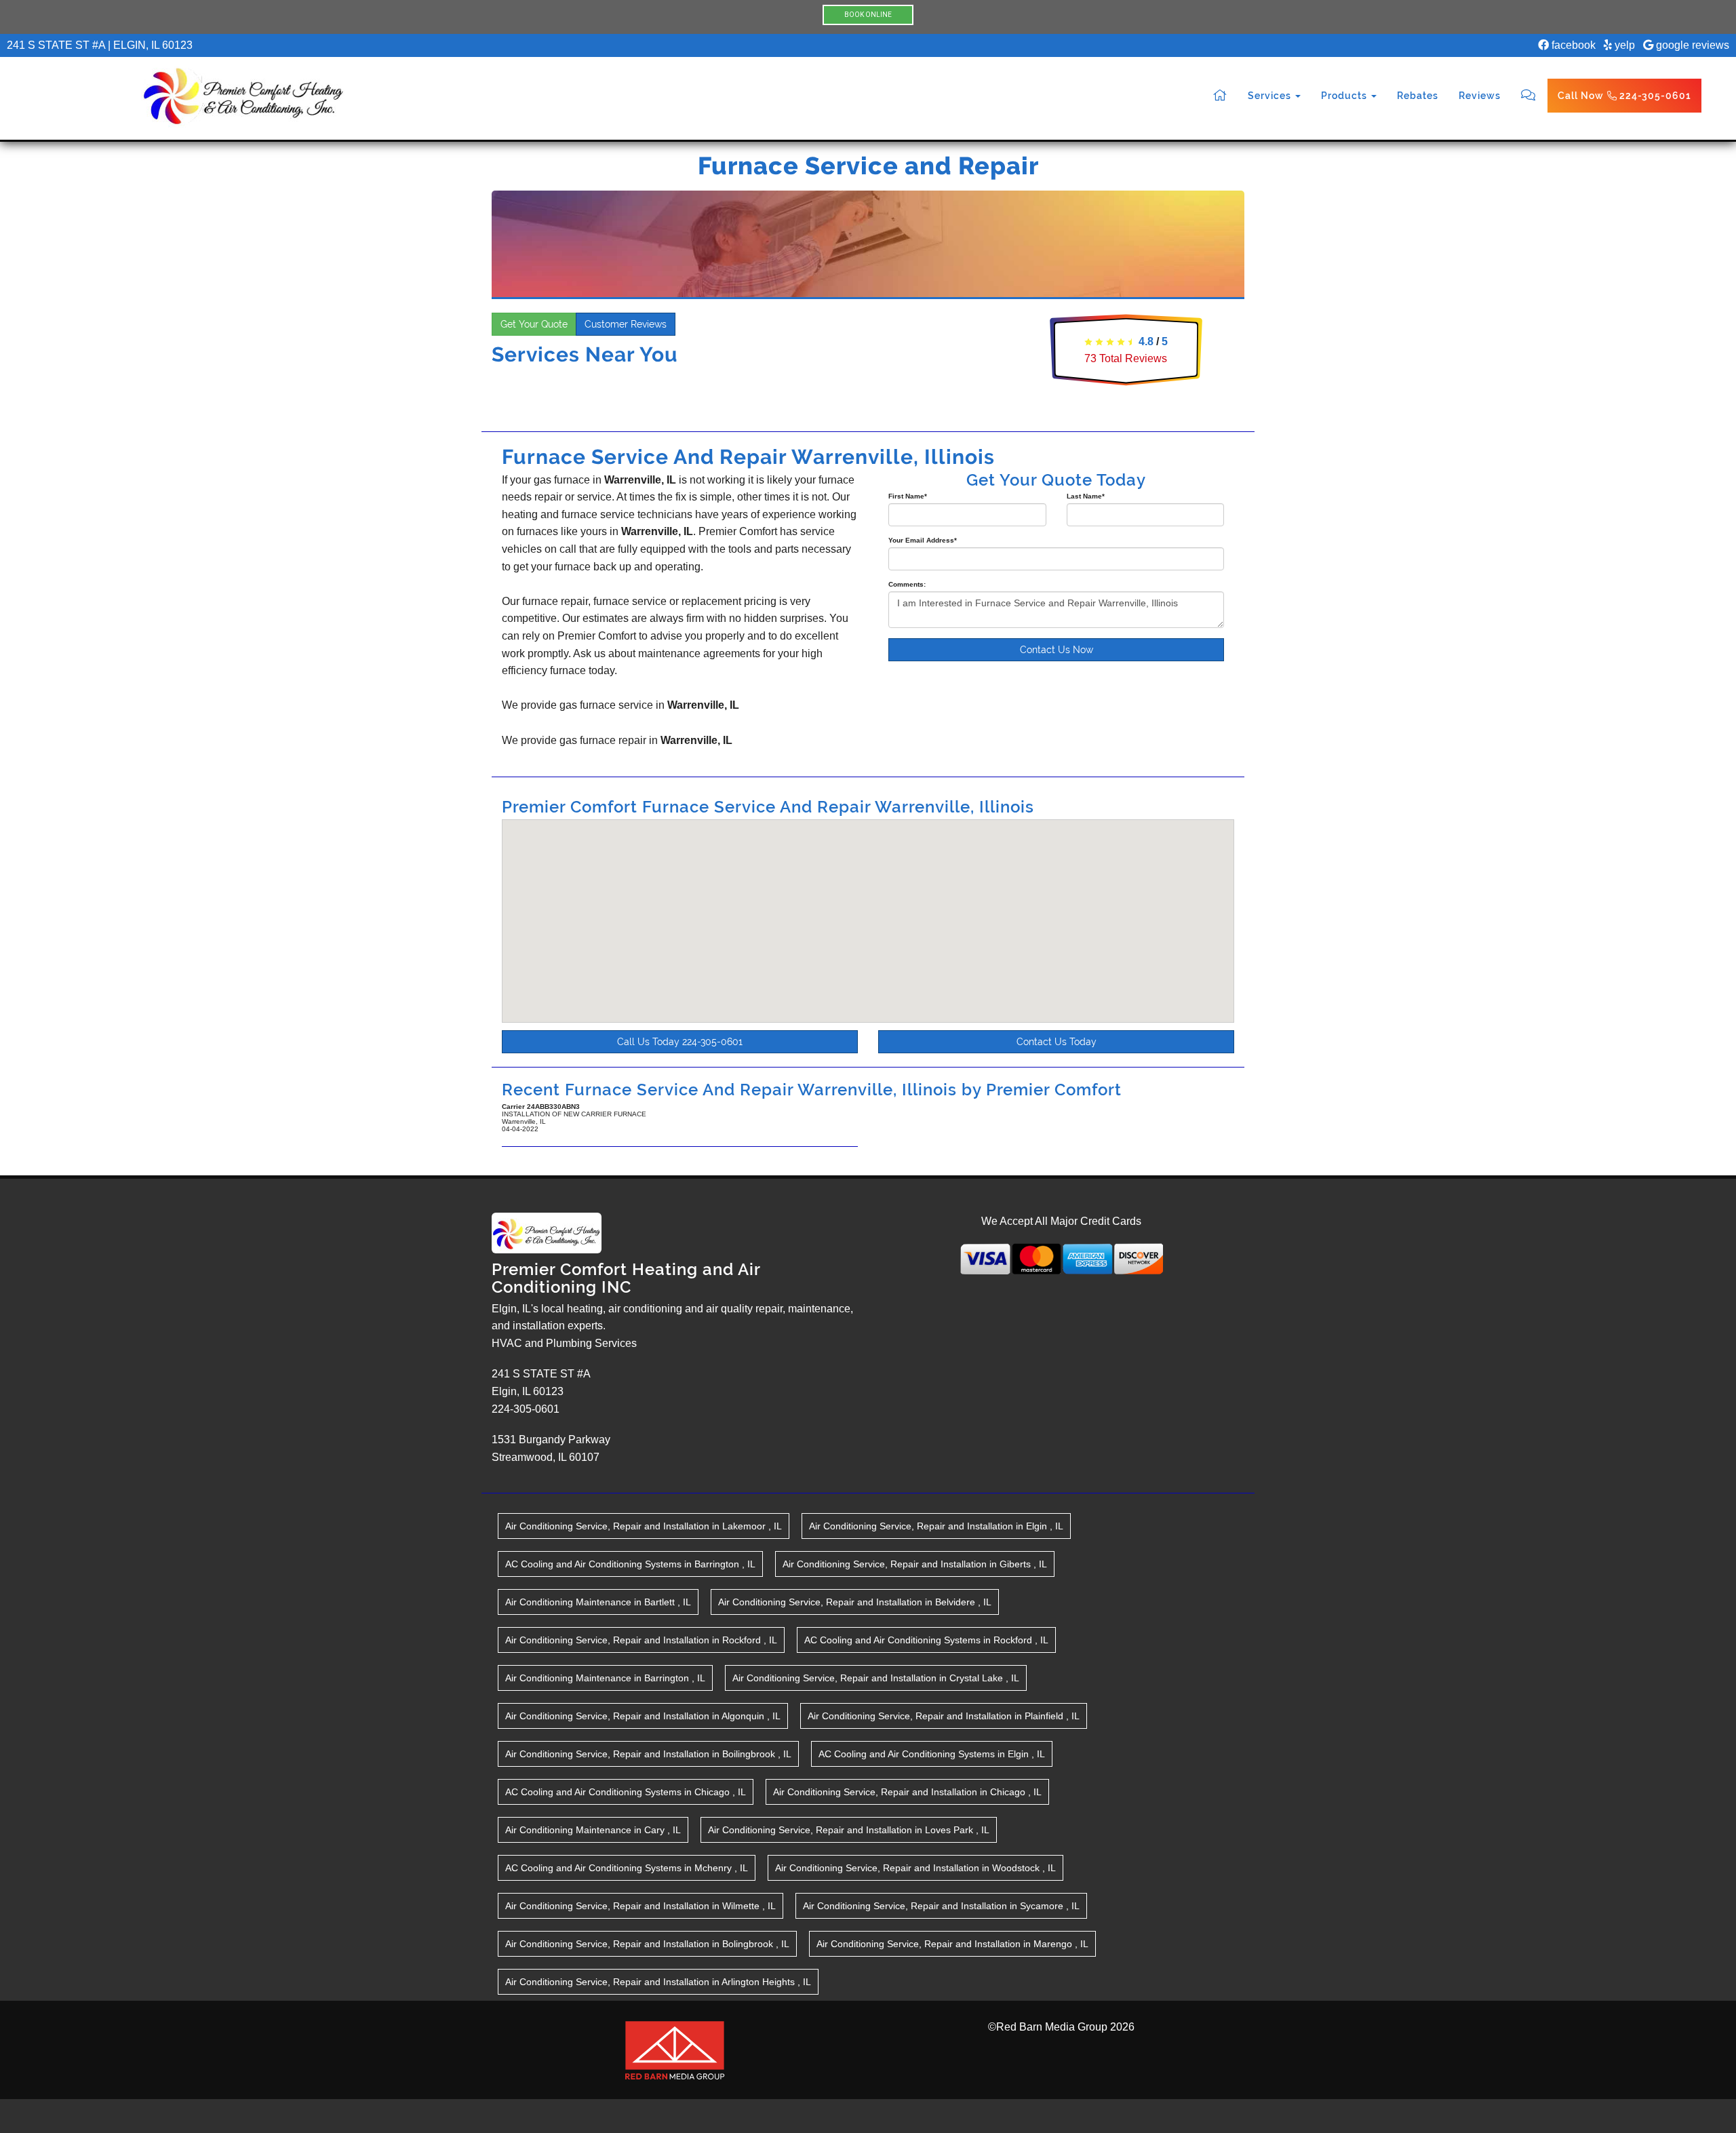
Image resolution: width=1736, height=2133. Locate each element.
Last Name (1086, 496)
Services (1271, 96)
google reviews (1691, 45)
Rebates (1418, 96)
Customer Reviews (626, 324)
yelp (1623, 45)
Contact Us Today (1057, 1042)
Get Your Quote (534, 324)
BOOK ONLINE (868, 15)
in (644, 1526)
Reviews (1480, 96)
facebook (1572, 45)
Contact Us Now (1057, 650)
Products (1345, 96)
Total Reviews (1126, 358)
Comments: (907, 584)
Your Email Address (923, 540)
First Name (908, 496)
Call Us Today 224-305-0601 (680, 1042)
